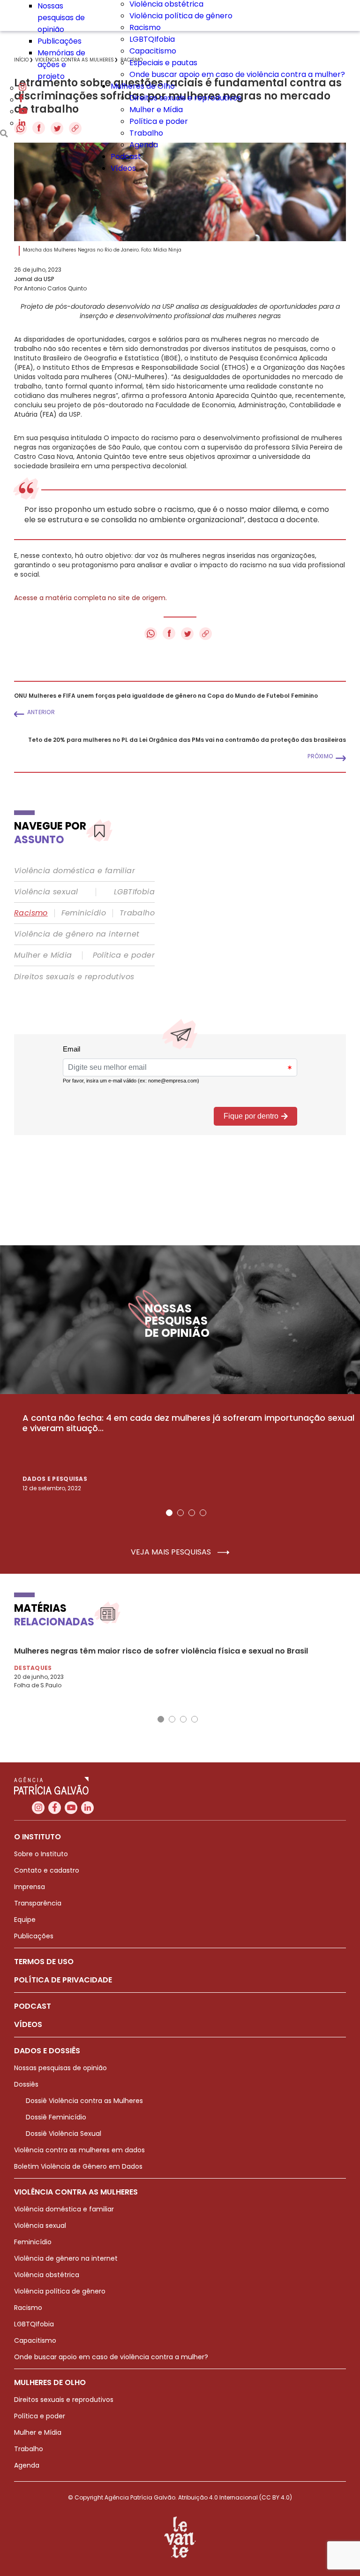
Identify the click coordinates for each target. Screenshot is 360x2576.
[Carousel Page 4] (203, 1513)
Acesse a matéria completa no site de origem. (90, 598)
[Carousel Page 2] (180, 1513)
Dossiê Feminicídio (56, 2117)
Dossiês (26, 2084)
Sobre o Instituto (41, 1854)
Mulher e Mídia (156, 110)
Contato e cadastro (47, 1870)
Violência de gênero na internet (77, 934)
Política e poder (159, 121)
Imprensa (30, 1887)
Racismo (145, 27)
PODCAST (33, 2006)
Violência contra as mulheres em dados (79, 2150)
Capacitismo (153, 51)
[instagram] (22, 88)
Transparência (38, 1903)
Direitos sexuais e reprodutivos (185, 98)
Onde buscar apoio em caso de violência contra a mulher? (237, 74)
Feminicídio (84, 913)
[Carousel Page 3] (192, 1513)
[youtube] (23, 111)
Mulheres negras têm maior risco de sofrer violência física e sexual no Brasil (161, 1651)
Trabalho (146, 133)
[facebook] (21, 100)
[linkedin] (22, 123)
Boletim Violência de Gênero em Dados (78, 2166)
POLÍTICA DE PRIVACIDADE (63, 1980)
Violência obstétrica (47, 2275)
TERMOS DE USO (44, 1962)
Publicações (60, 41)
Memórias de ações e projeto (61, 65)
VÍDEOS (28, 2024)
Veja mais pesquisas (172, 1552)
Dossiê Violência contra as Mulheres (84, 2101)
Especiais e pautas (163, 63)
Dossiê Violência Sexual (64, 2134)
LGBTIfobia (134, 892)
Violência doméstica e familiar (75, 871)
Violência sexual (46, 892)
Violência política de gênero (181, 16)
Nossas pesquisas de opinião (61, 18)
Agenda (144, 145)
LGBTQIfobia (152, 39)
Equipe (25, 1920)
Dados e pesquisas (55, 1479)
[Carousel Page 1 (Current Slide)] (169, 1513)
